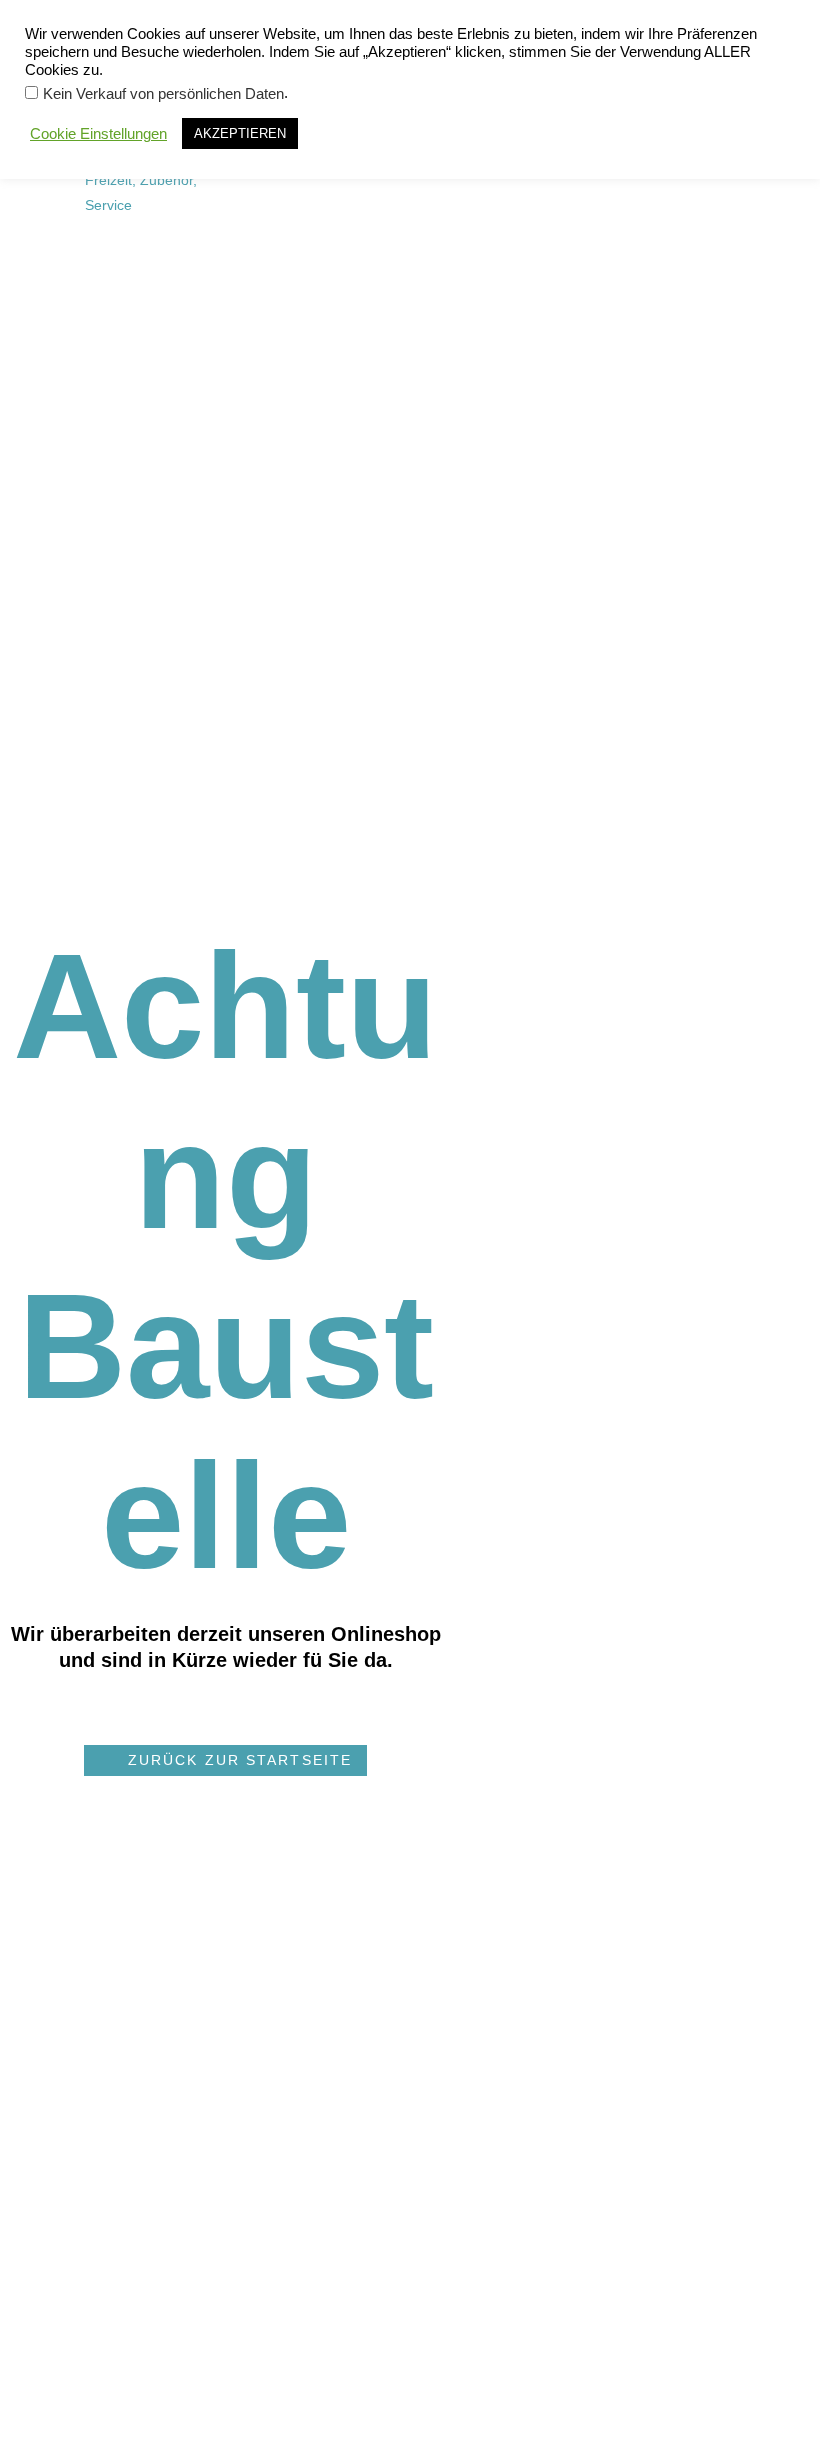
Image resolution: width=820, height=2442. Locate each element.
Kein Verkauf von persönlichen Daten (163, 94)
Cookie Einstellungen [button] (98, 134)
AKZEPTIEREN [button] (240, 133)
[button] (225, 1760)
